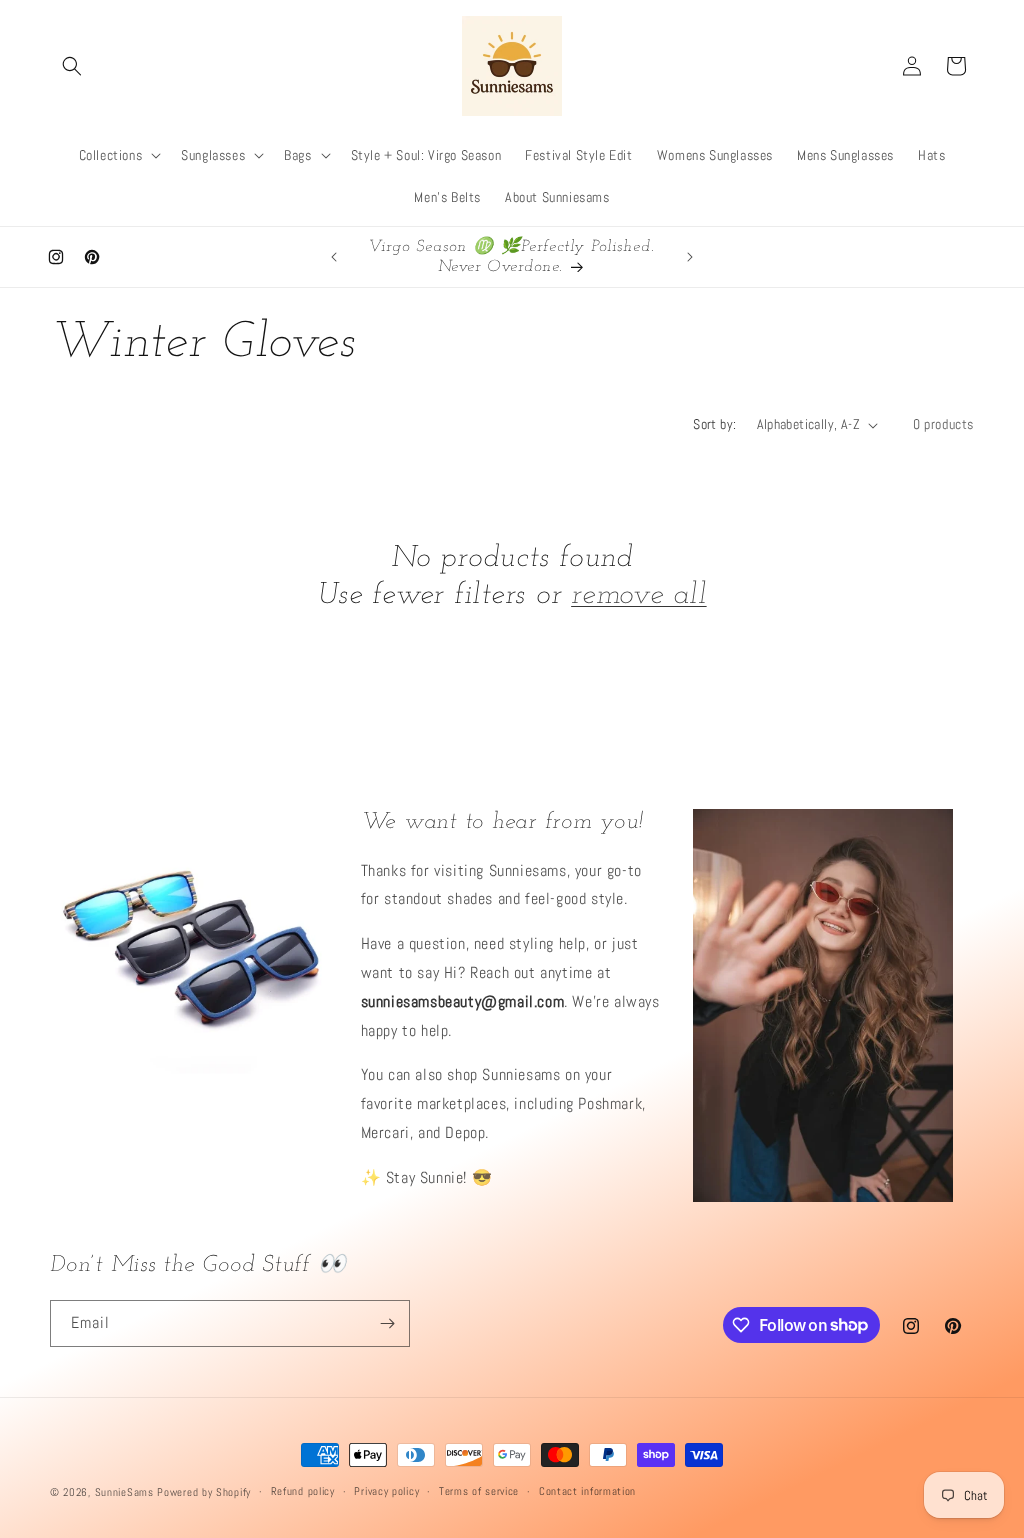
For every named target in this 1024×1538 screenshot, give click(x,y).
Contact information (587, 1491)
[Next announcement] (690, 257)
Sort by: (714, 424)
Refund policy (303, 1491)
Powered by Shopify (204, 1492)
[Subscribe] (387, 1323)
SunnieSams (124, 1492)
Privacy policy (386, 1491)
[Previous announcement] (334, 257)
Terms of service (479, 1491)
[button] (72, 66)
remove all (639, 595)
